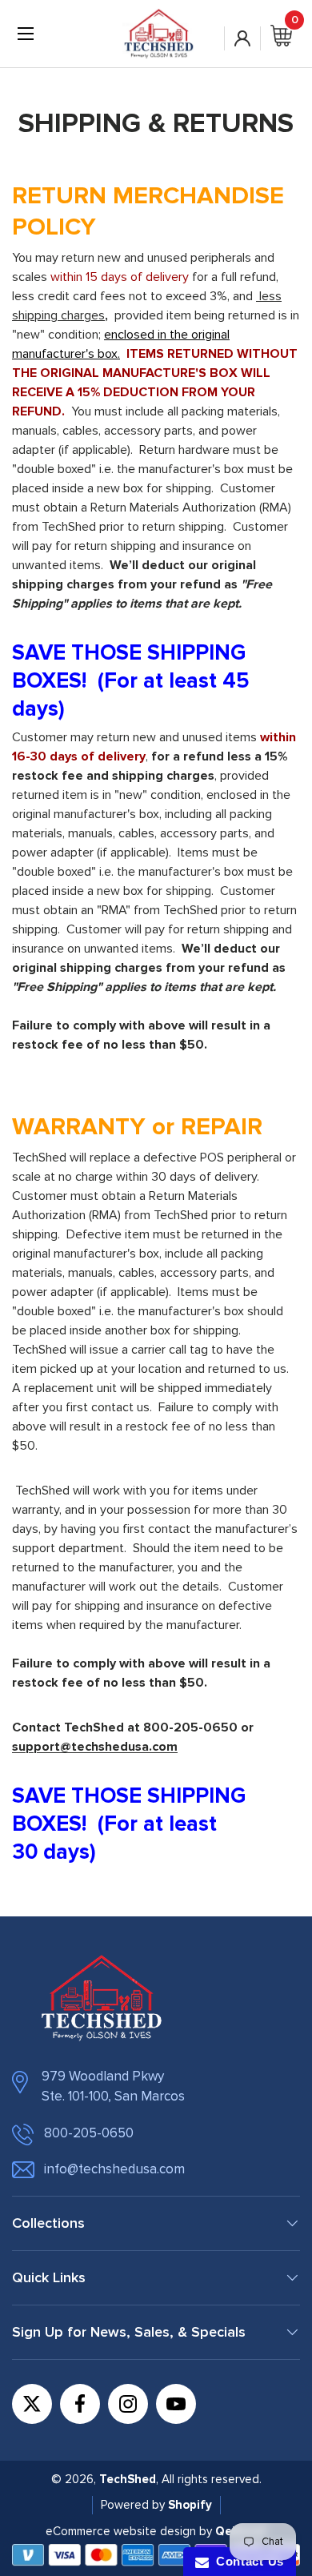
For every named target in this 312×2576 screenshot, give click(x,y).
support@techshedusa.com (95, 1747)
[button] (281, 42)
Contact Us (246, 2561)
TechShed (128, 2479)
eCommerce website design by (129, 2531)
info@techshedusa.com (114, 2169)
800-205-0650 (89, 2133)
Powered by (134, 2505)
